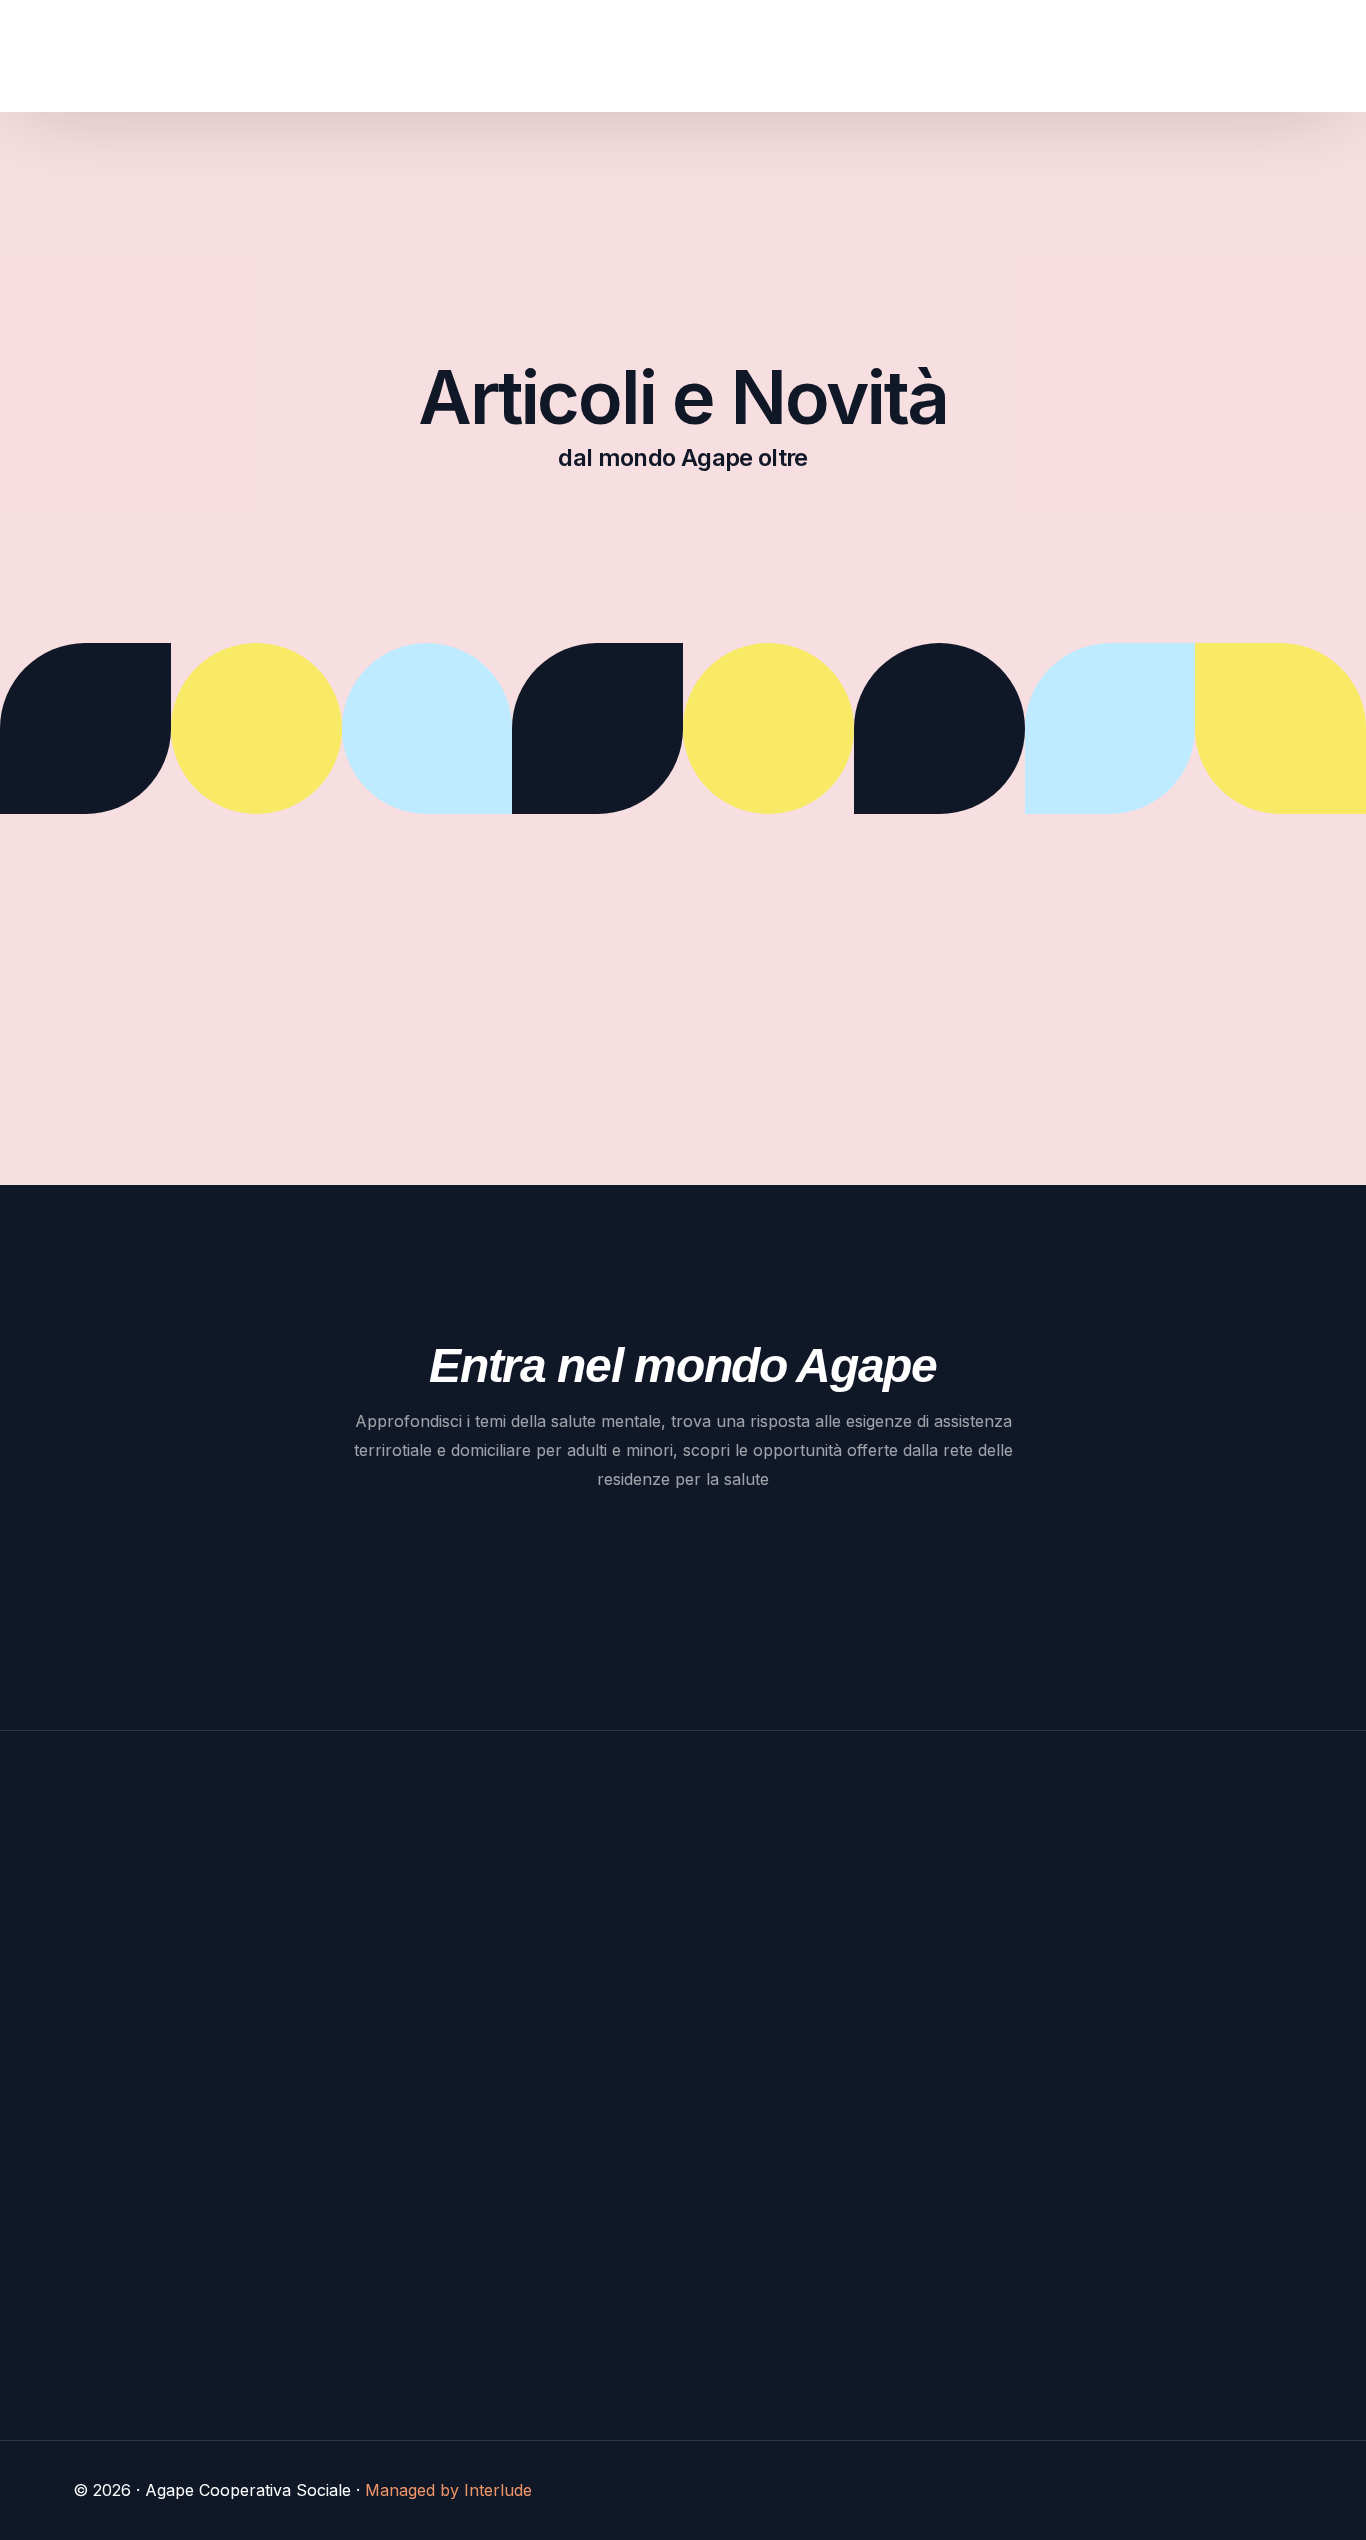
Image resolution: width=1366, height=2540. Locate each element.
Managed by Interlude (448, 2490)
